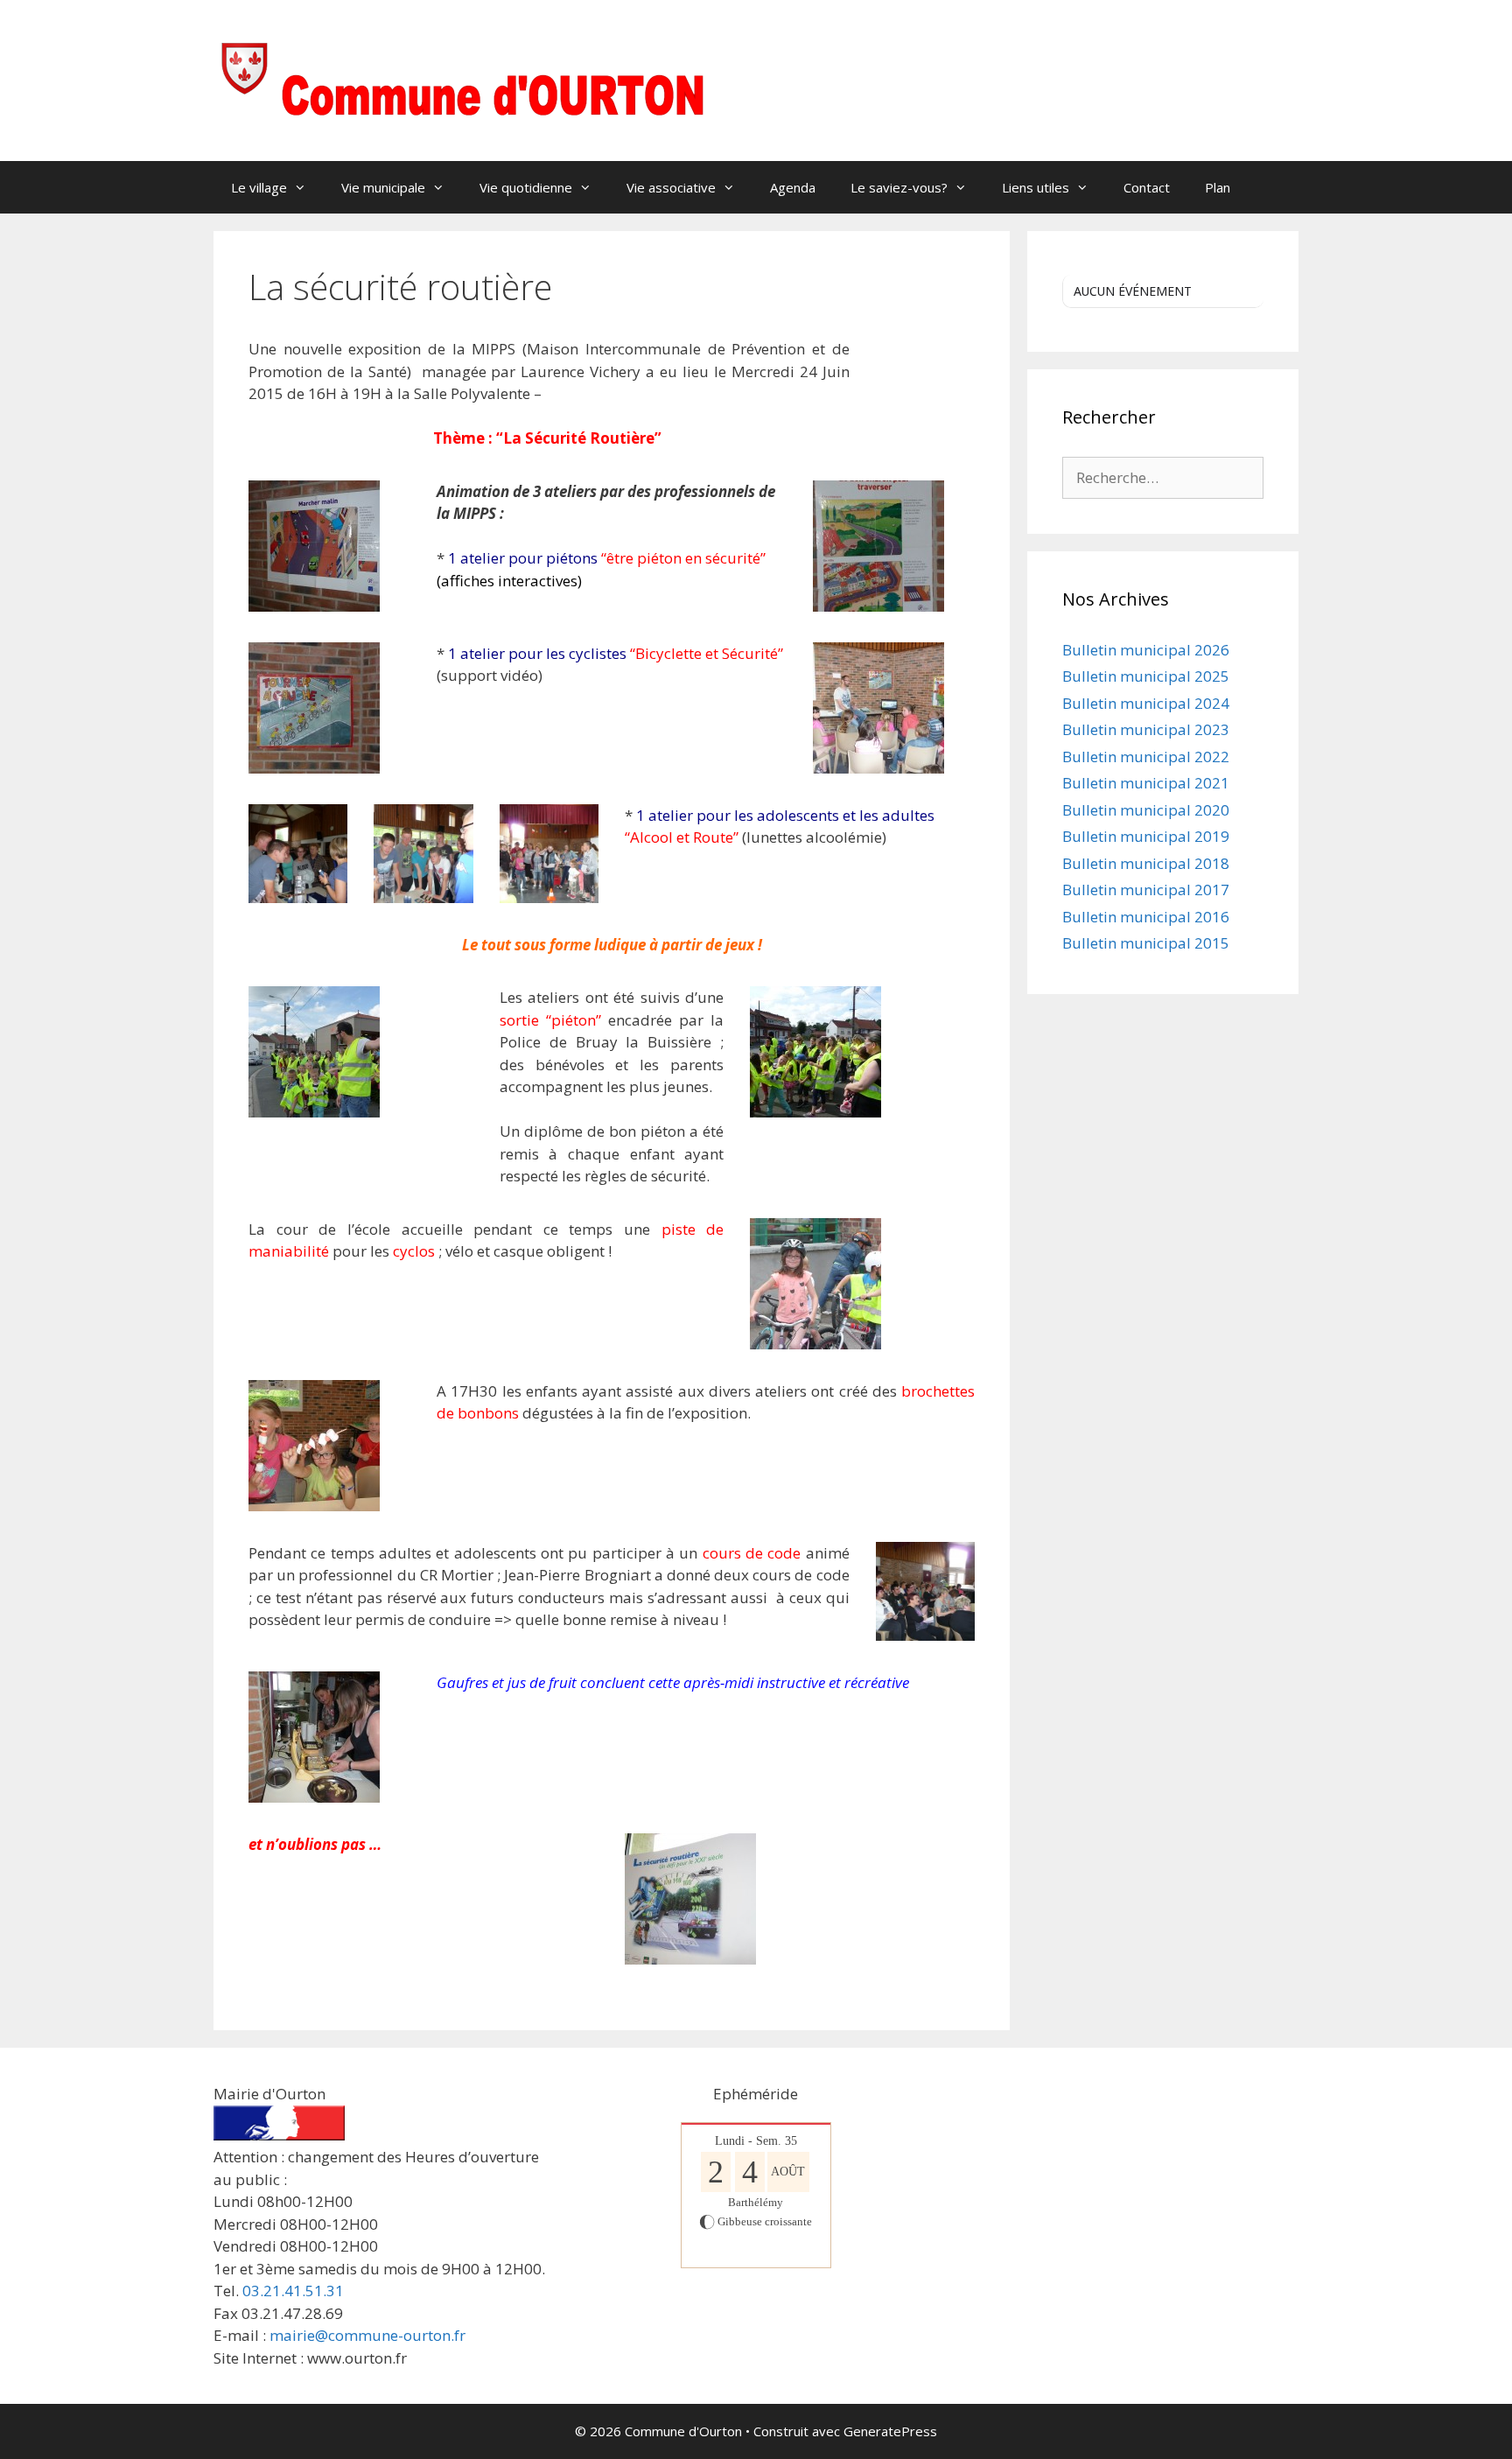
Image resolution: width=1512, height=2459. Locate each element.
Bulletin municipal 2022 (1146, 757)
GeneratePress (890, 2431)
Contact (1147, 187)
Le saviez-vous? (899, 187)
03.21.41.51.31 (293, 2291)
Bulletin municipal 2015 (1146, 943)
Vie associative (671, 187)
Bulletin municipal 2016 (1146, 917)
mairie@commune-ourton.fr (367, 2335)
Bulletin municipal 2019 (1146, 836)
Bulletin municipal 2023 (1146, 729)
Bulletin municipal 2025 (1146, 676)
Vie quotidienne (526, 187)
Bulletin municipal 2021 (1146, 783)
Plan (1218, 187)
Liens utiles (1036, 187)
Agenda (793, 187)
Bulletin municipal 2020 (1146, 810)
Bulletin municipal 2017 (1146, 890)
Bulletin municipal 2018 (1146, 863)
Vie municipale (383, 187)
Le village (259, 187)
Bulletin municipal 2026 (1146, 650)
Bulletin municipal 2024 (1146, 703)
